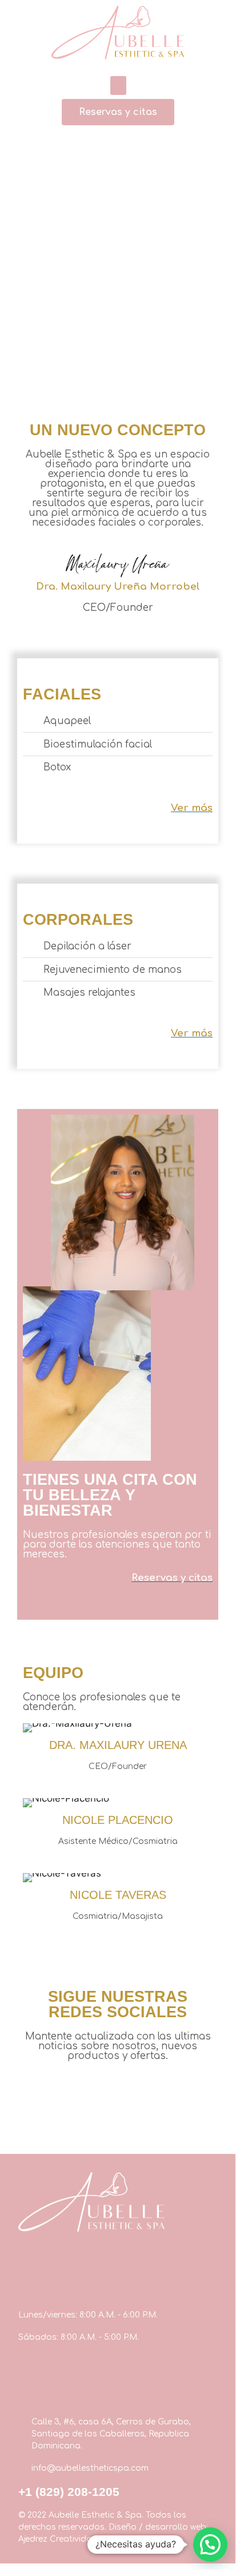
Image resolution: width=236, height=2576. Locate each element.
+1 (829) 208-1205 (69, 2492)
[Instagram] (103, 2081)
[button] (118, 86)
